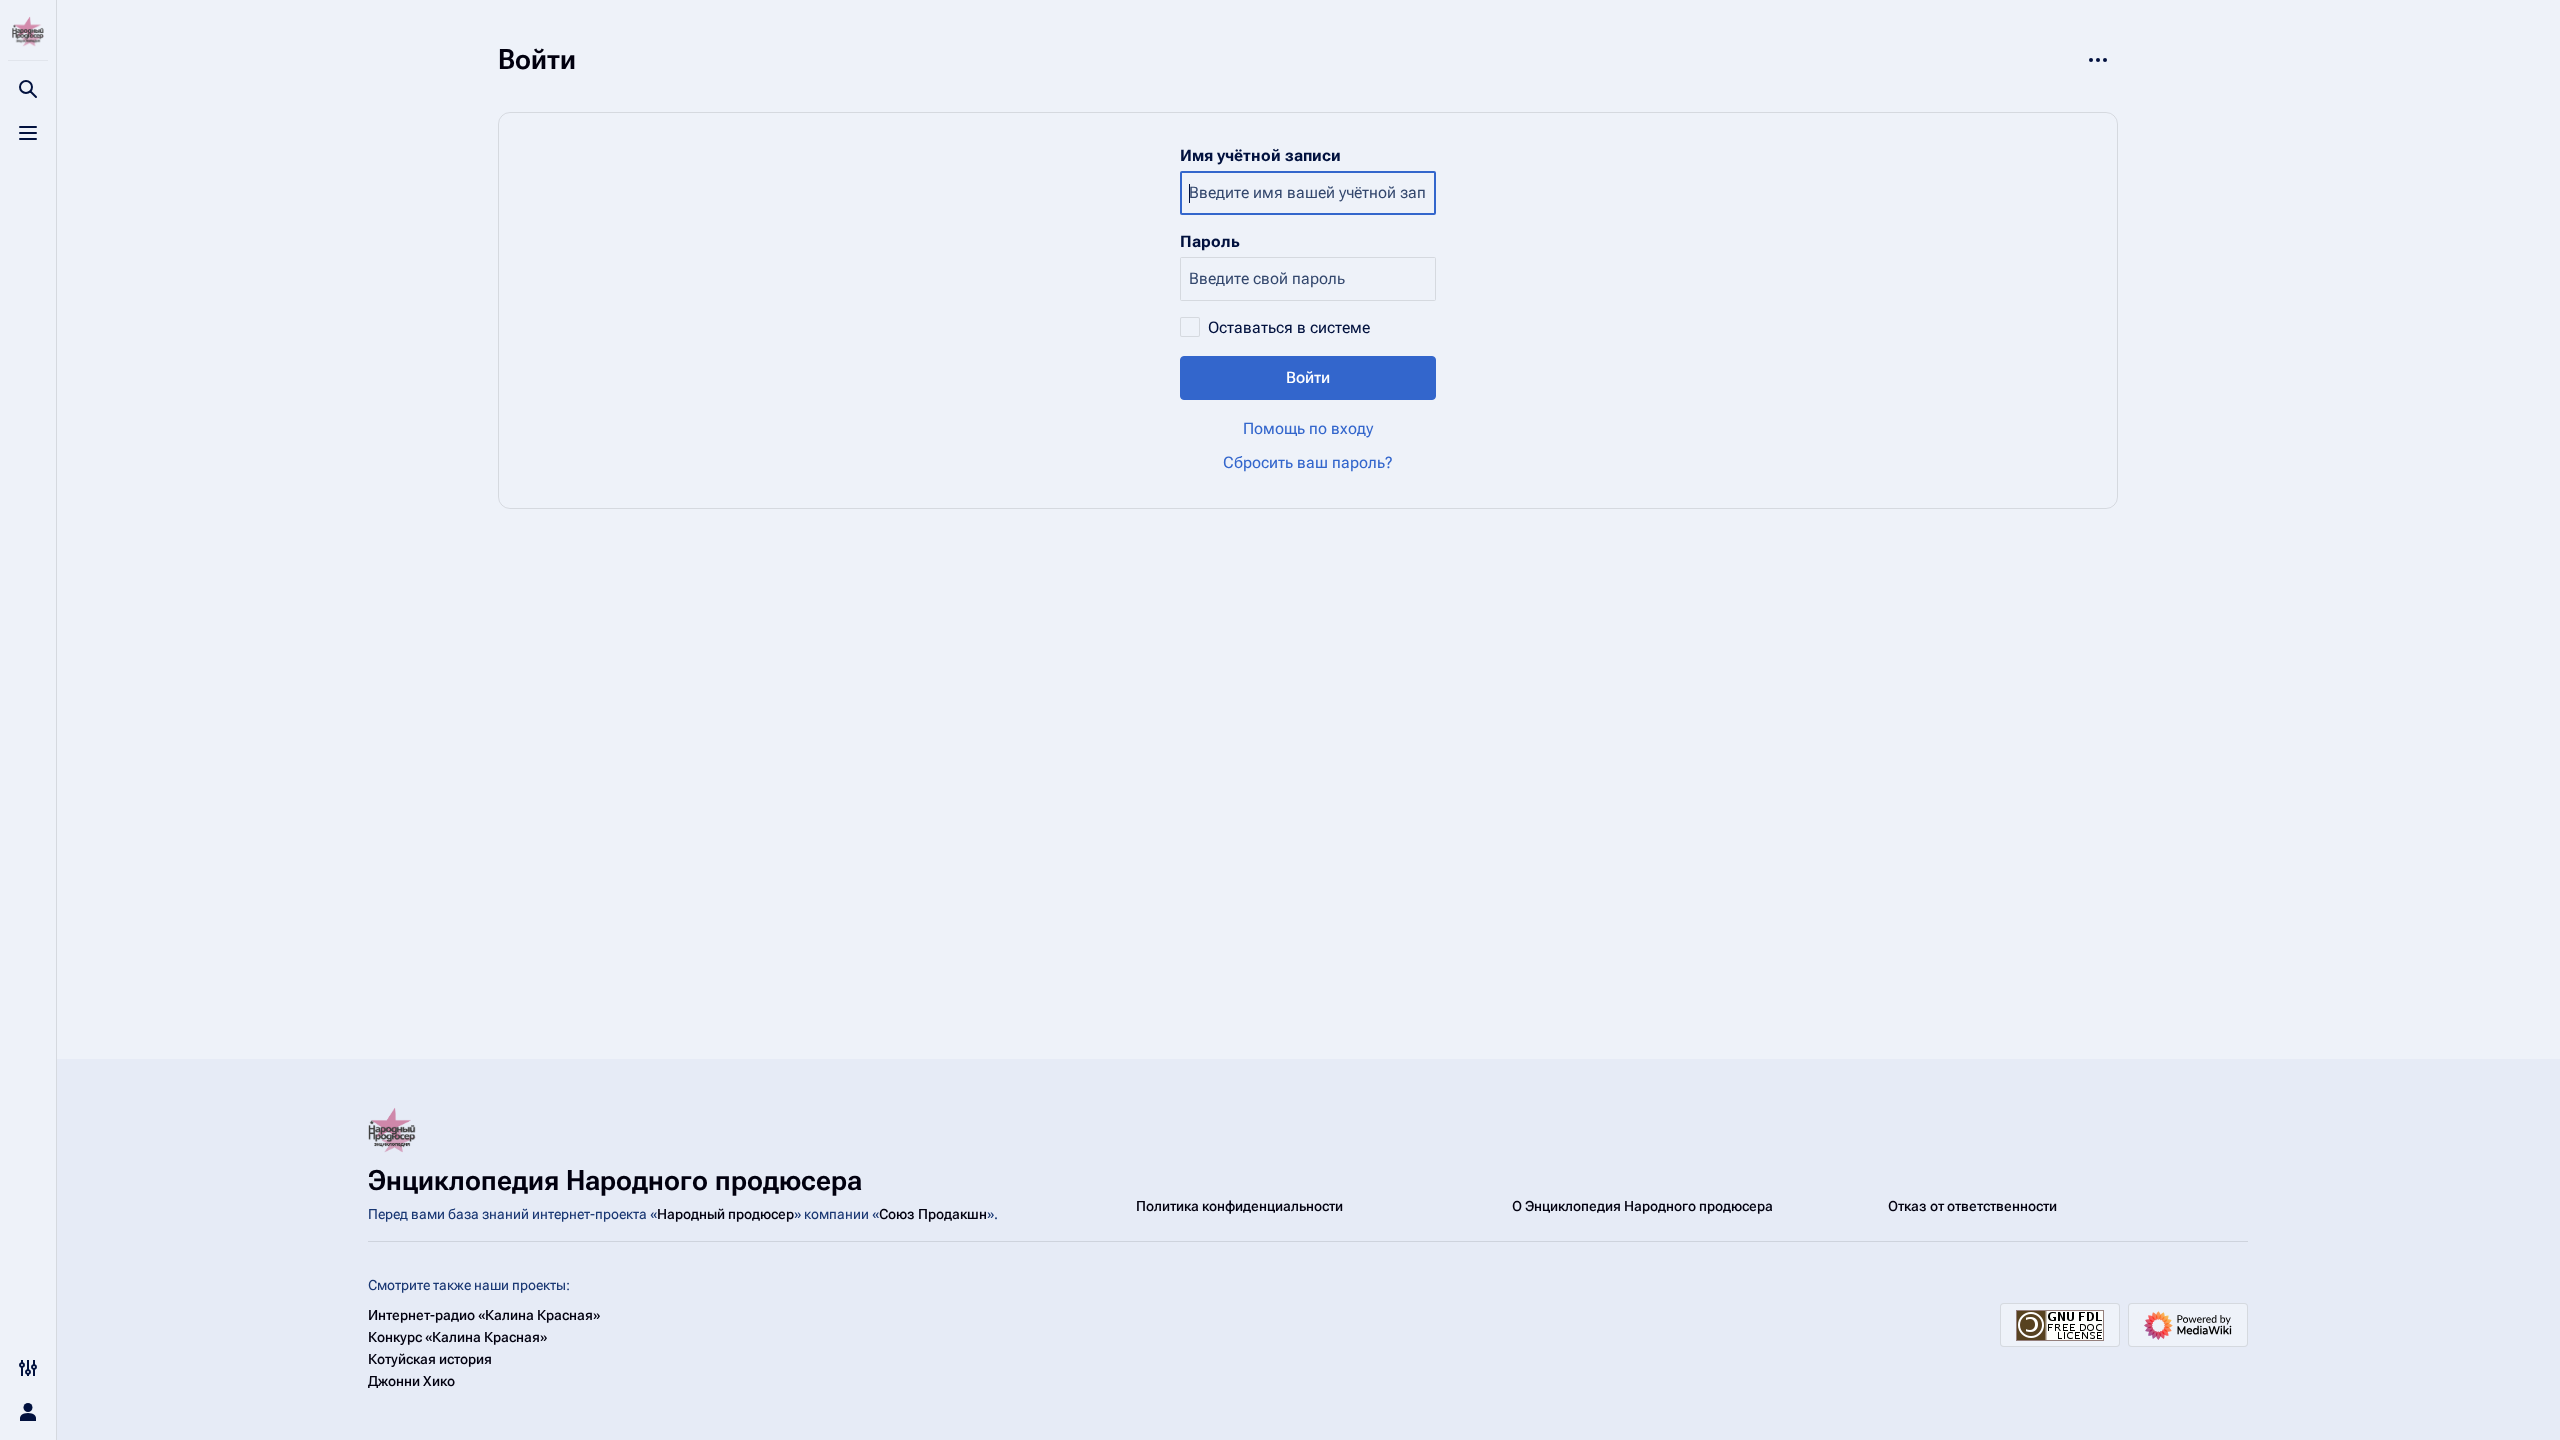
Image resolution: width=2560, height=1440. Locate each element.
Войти (1308, 377)
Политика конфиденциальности (1239, 1206)
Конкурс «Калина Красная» (457, 1337)
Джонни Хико (411, 1381)
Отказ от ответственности (1972, 1206)
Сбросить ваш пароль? (1308, 462)
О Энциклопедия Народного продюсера (1642, 1206)
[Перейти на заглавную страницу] (28, 32)
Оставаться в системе (1289, 327)
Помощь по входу (1308, 428)
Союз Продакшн (933, 1214)
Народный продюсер (725, 1214)
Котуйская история (430, 1359)
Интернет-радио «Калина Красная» (484, 1315)
